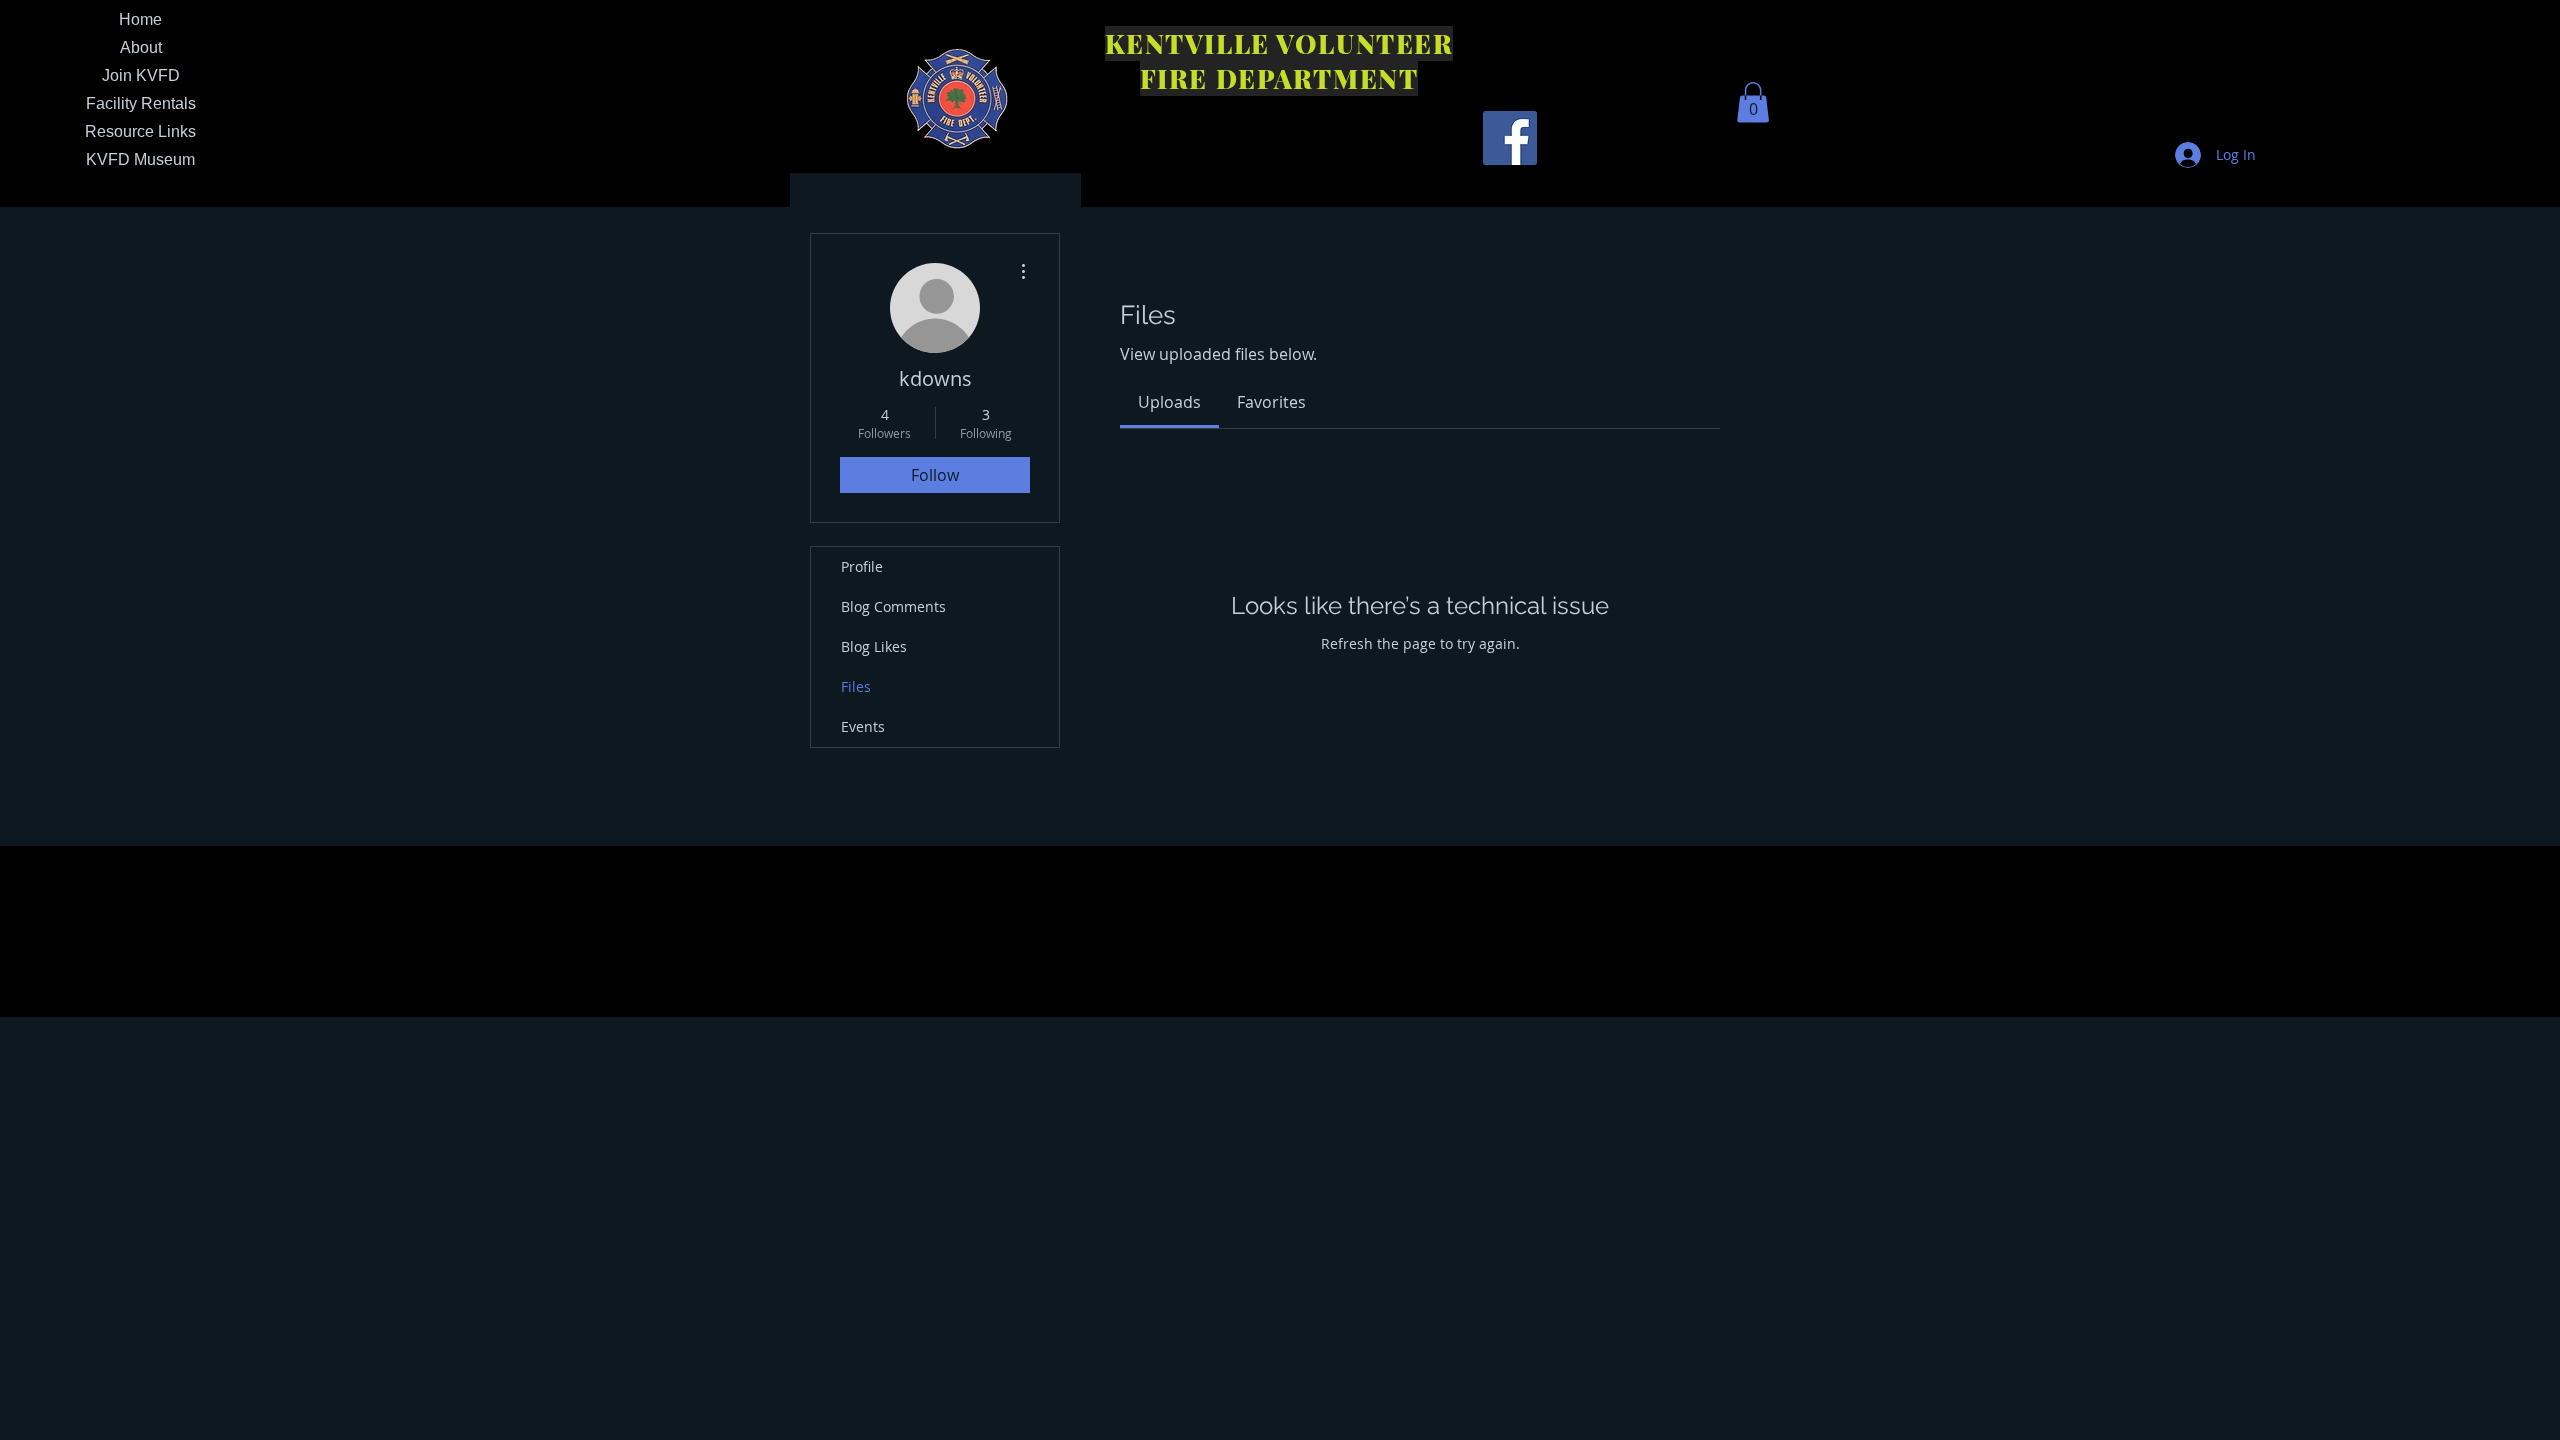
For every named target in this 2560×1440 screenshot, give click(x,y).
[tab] (1169, 402)
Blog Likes (874, 646)
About (141, 47)
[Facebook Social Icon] (1510, 138)
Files (856, 686)
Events (863, 726)
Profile (862, 566)
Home (140, 19)
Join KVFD (141, 75)
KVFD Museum (140, 159)
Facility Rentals (141, 103)
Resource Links (140, 131)
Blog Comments (893, 606)
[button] (1753, 102)
